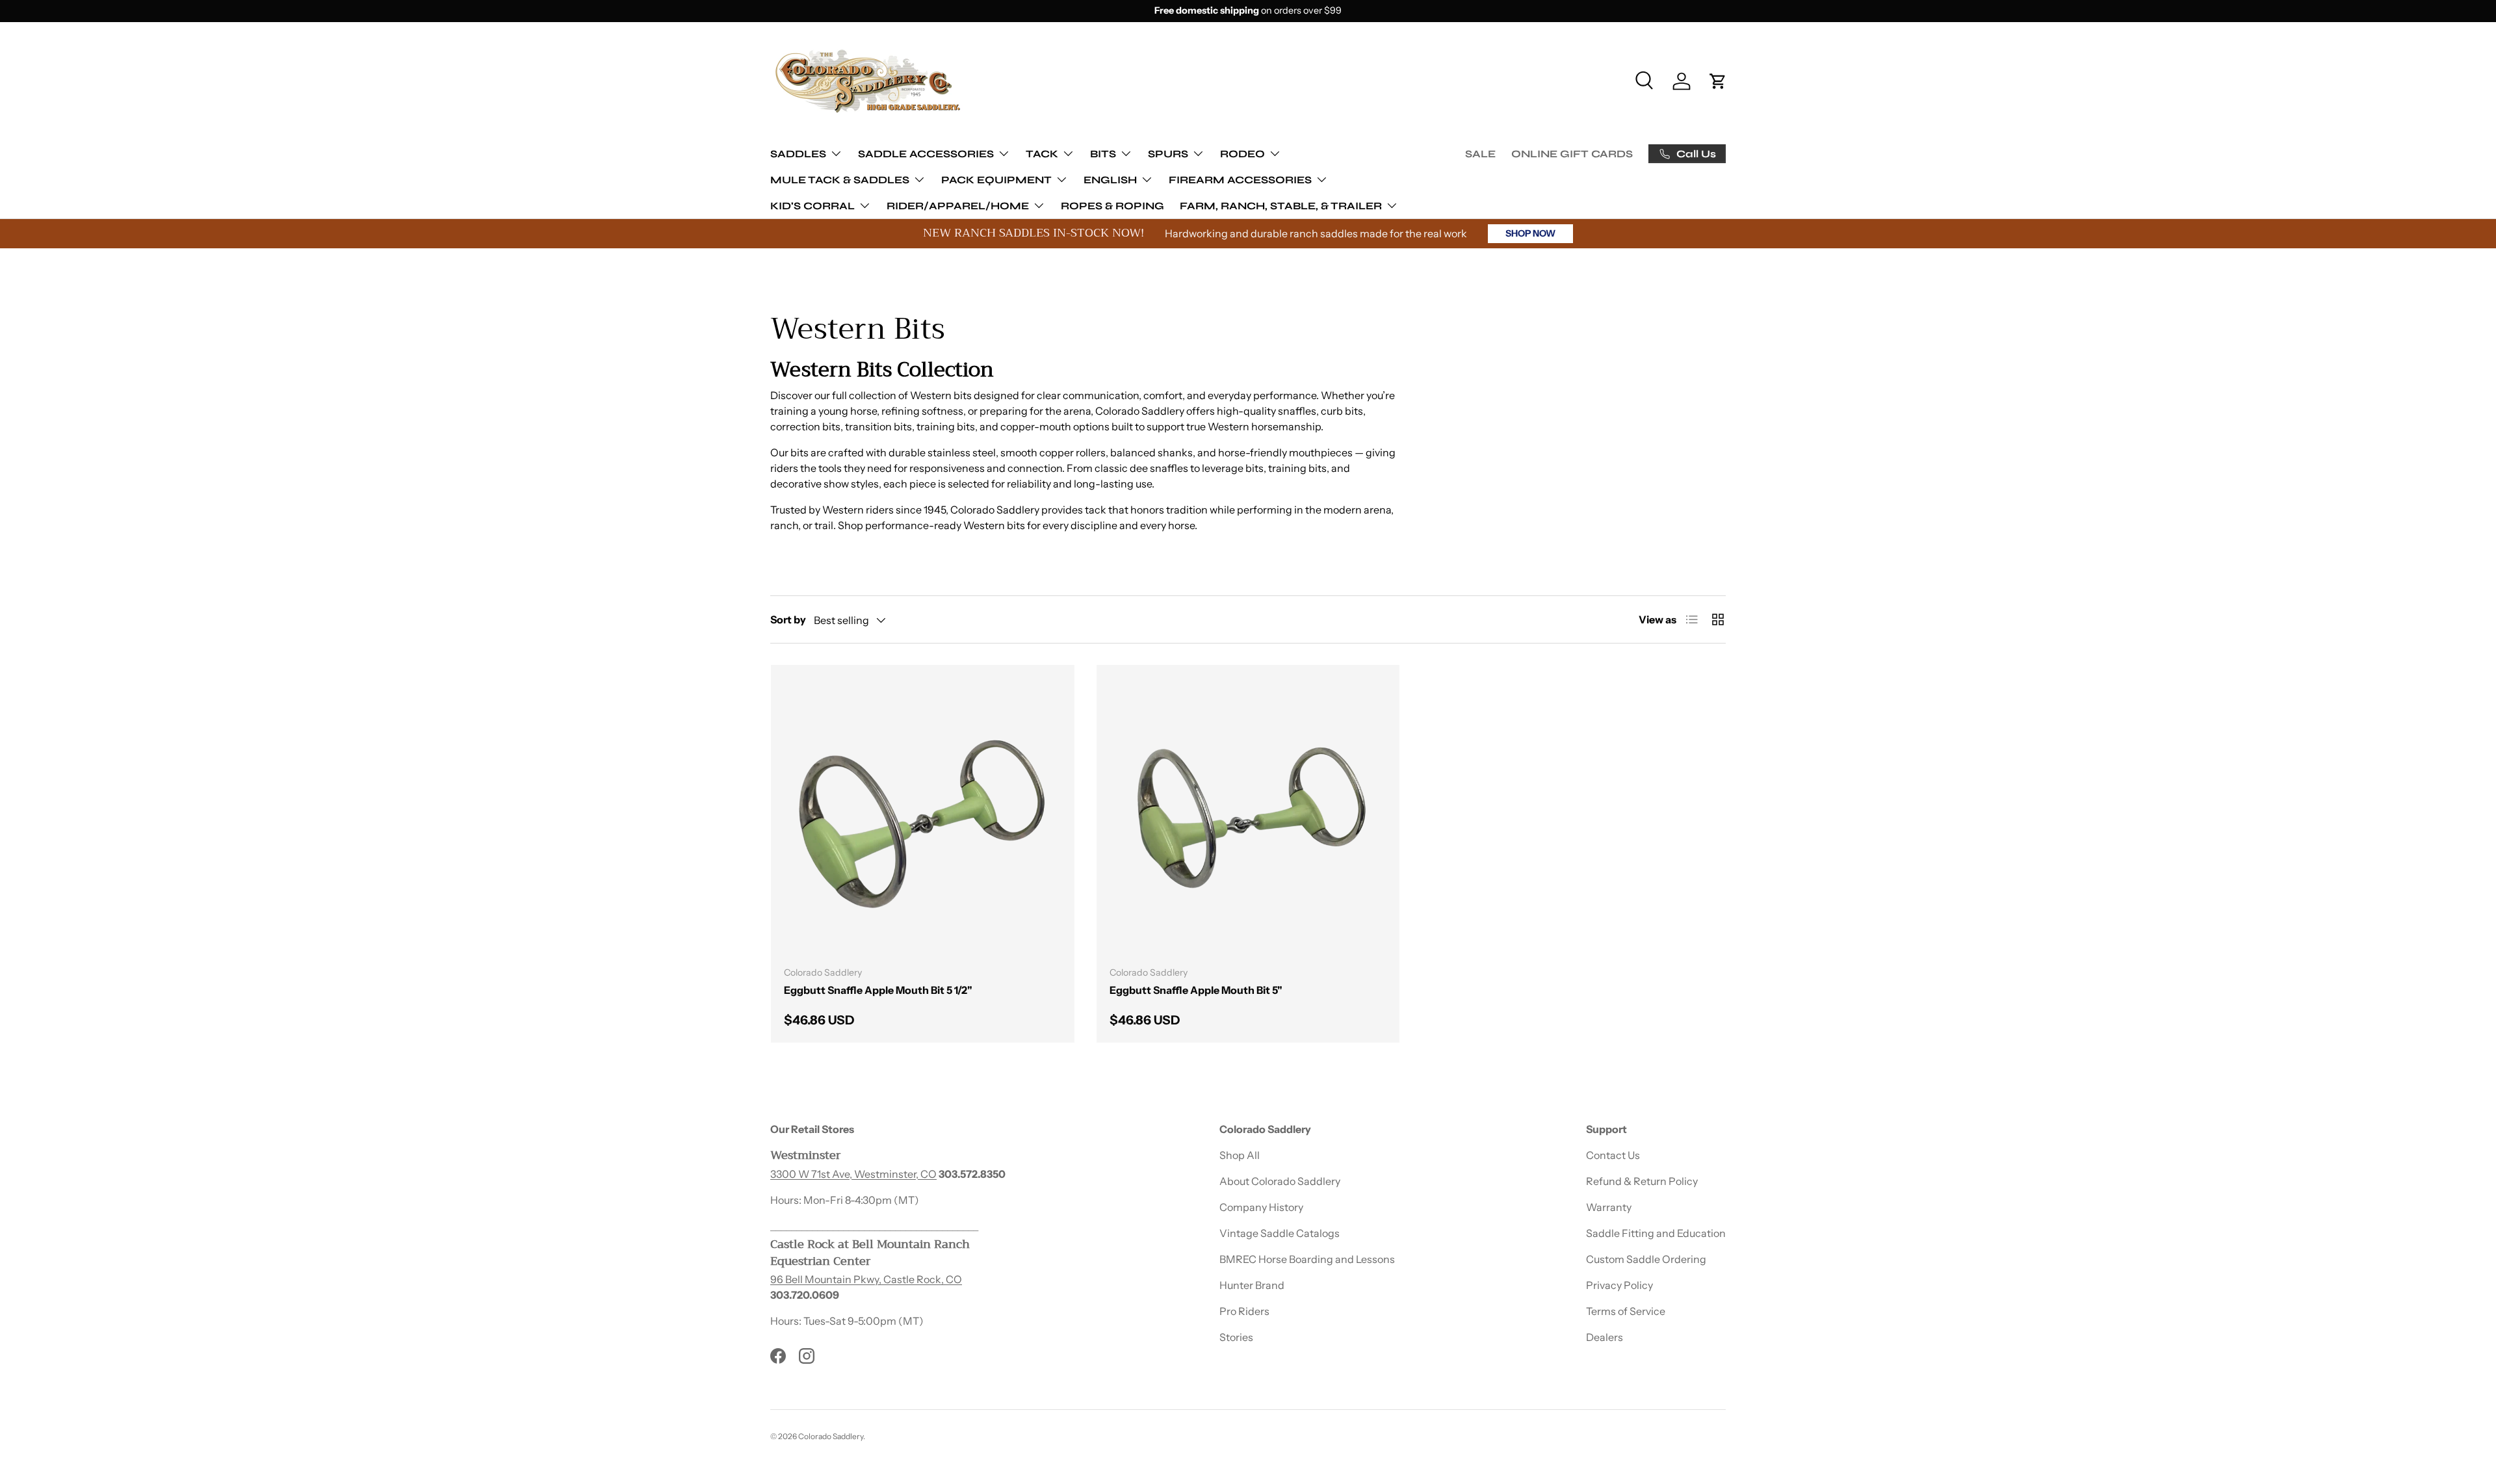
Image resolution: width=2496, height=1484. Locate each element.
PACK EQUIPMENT (996, 179)
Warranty (1609, 1207)
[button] (1718, 81)
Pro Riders (1244, 1311)
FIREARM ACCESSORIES (1240, 179)
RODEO (1242, 153)
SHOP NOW (1530, 233)
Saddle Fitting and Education (1656, 1233)
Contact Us (1613, 1155)
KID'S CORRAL (812, 205)
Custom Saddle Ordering (1646, 1259)
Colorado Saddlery (831, 1436)
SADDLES (798, 153)
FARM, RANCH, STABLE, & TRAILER (1281, 205)
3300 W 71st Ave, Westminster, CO (853, 1174)
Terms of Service (1626, 1311)
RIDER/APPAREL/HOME (958, 205)
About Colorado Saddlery (1280, 1181)
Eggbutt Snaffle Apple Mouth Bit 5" (1196, 990)
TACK (1042, 153)
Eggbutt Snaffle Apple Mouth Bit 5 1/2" (878, 990)
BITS (1103, 153)
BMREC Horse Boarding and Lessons (1307, 1259)
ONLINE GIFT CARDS (1572, 154)
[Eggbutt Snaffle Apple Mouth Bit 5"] (1248, 817)
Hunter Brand (1252, 1285)
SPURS (1168, 153)
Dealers (1605, 1337)
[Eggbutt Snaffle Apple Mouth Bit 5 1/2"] (923, 817)
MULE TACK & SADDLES (840, 179)
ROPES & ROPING (1112, 205)
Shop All (1240, 1155)
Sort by (788, 619)
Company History (1261, 1207)
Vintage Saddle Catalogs (1280, 1233)
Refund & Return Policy (1642, 1181)
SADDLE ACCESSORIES (926, 153)
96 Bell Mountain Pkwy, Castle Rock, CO (866, 1279)
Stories (1236, 1337)
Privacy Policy (1619, 1285)
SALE (1480, 154)
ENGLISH (1110, 179)
